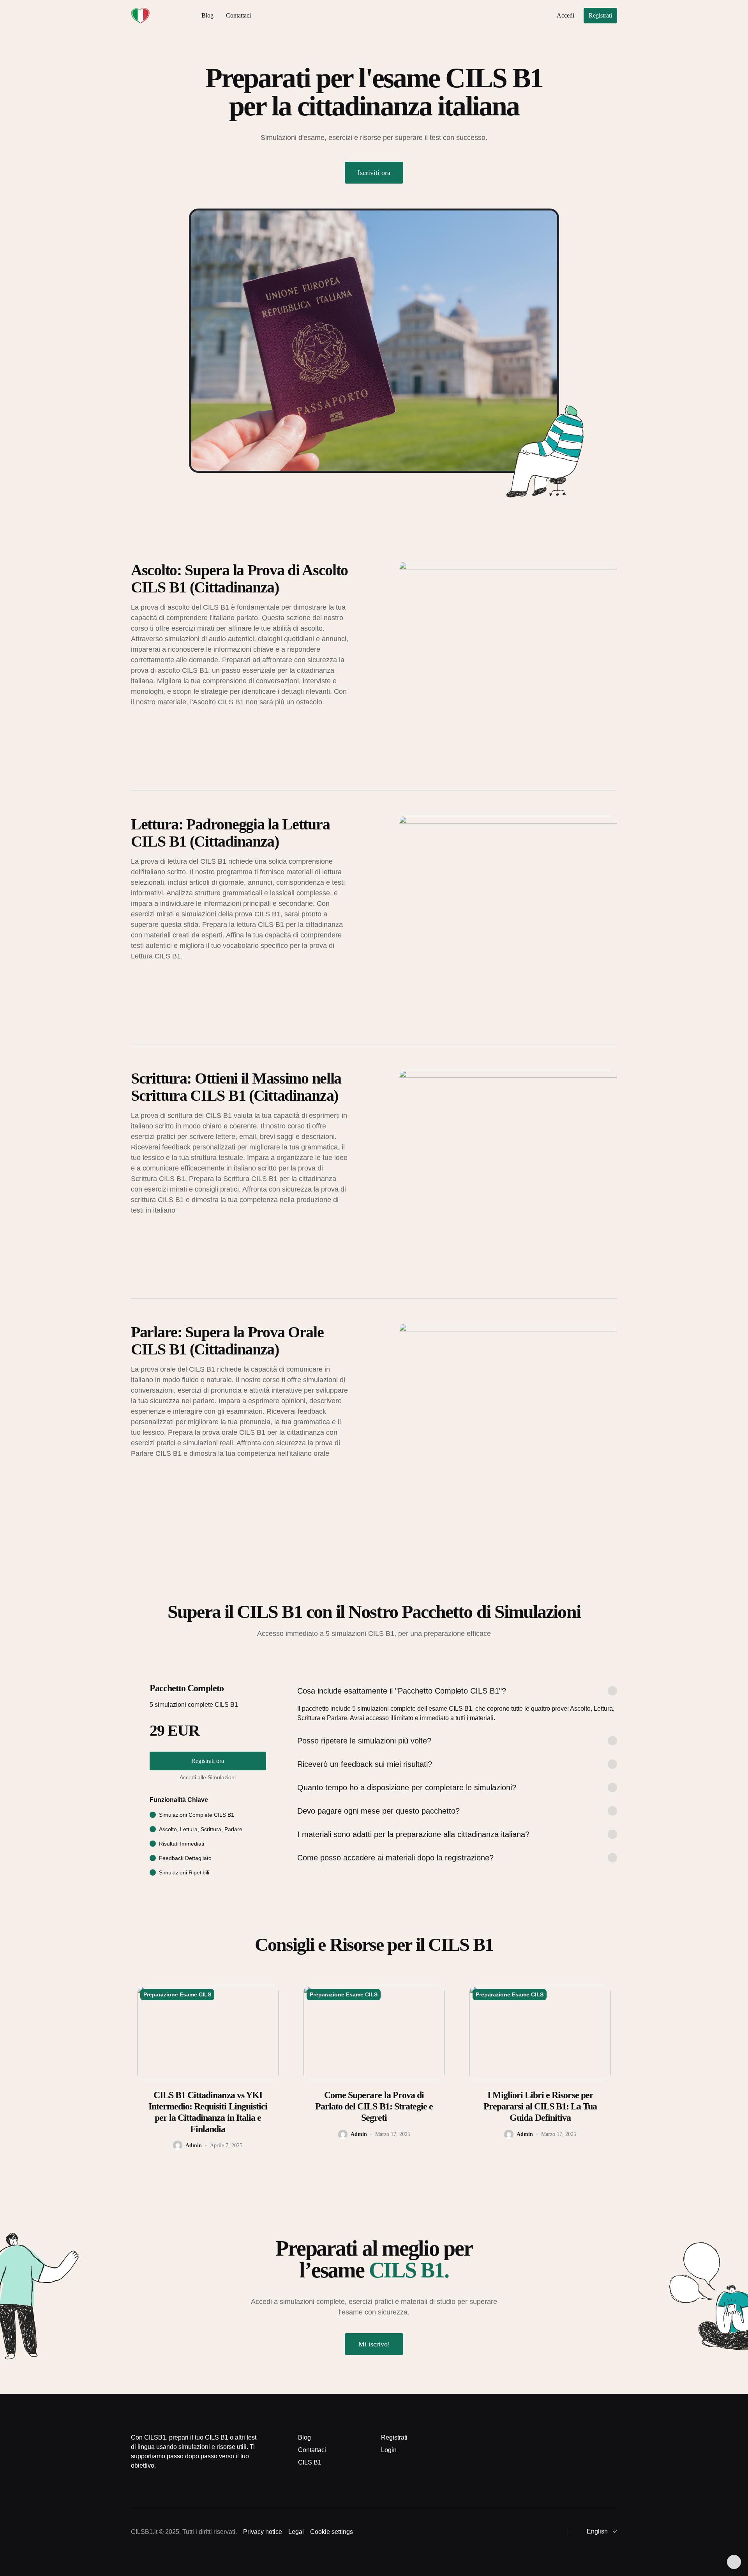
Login (389, 2450)
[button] (597, 2532)
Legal (296, 2532)
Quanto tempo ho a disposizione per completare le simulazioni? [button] (407, 1787)
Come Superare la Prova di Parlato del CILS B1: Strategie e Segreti (374, 2106)
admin (194, 2145)
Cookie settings (332, 2532)
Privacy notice (263, 2532)
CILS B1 (310, 2462)
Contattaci (238, 15)
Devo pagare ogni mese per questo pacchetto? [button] (378, 1811)
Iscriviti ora (374, 173)
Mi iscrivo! (374, 2344)
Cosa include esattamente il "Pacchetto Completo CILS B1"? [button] (402, 1691)
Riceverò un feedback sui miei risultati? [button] (365, 1764)
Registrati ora (208, 1761)
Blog (207, 15)
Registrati (600, 15)
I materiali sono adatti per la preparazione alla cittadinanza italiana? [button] (413, 1834)
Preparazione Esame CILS (177, 1994)
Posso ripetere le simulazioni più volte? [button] (364, 1741)
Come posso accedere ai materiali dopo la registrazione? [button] (395, 1858)
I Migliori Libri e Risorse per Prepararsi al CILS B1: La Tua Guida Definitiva (540, 2106)
